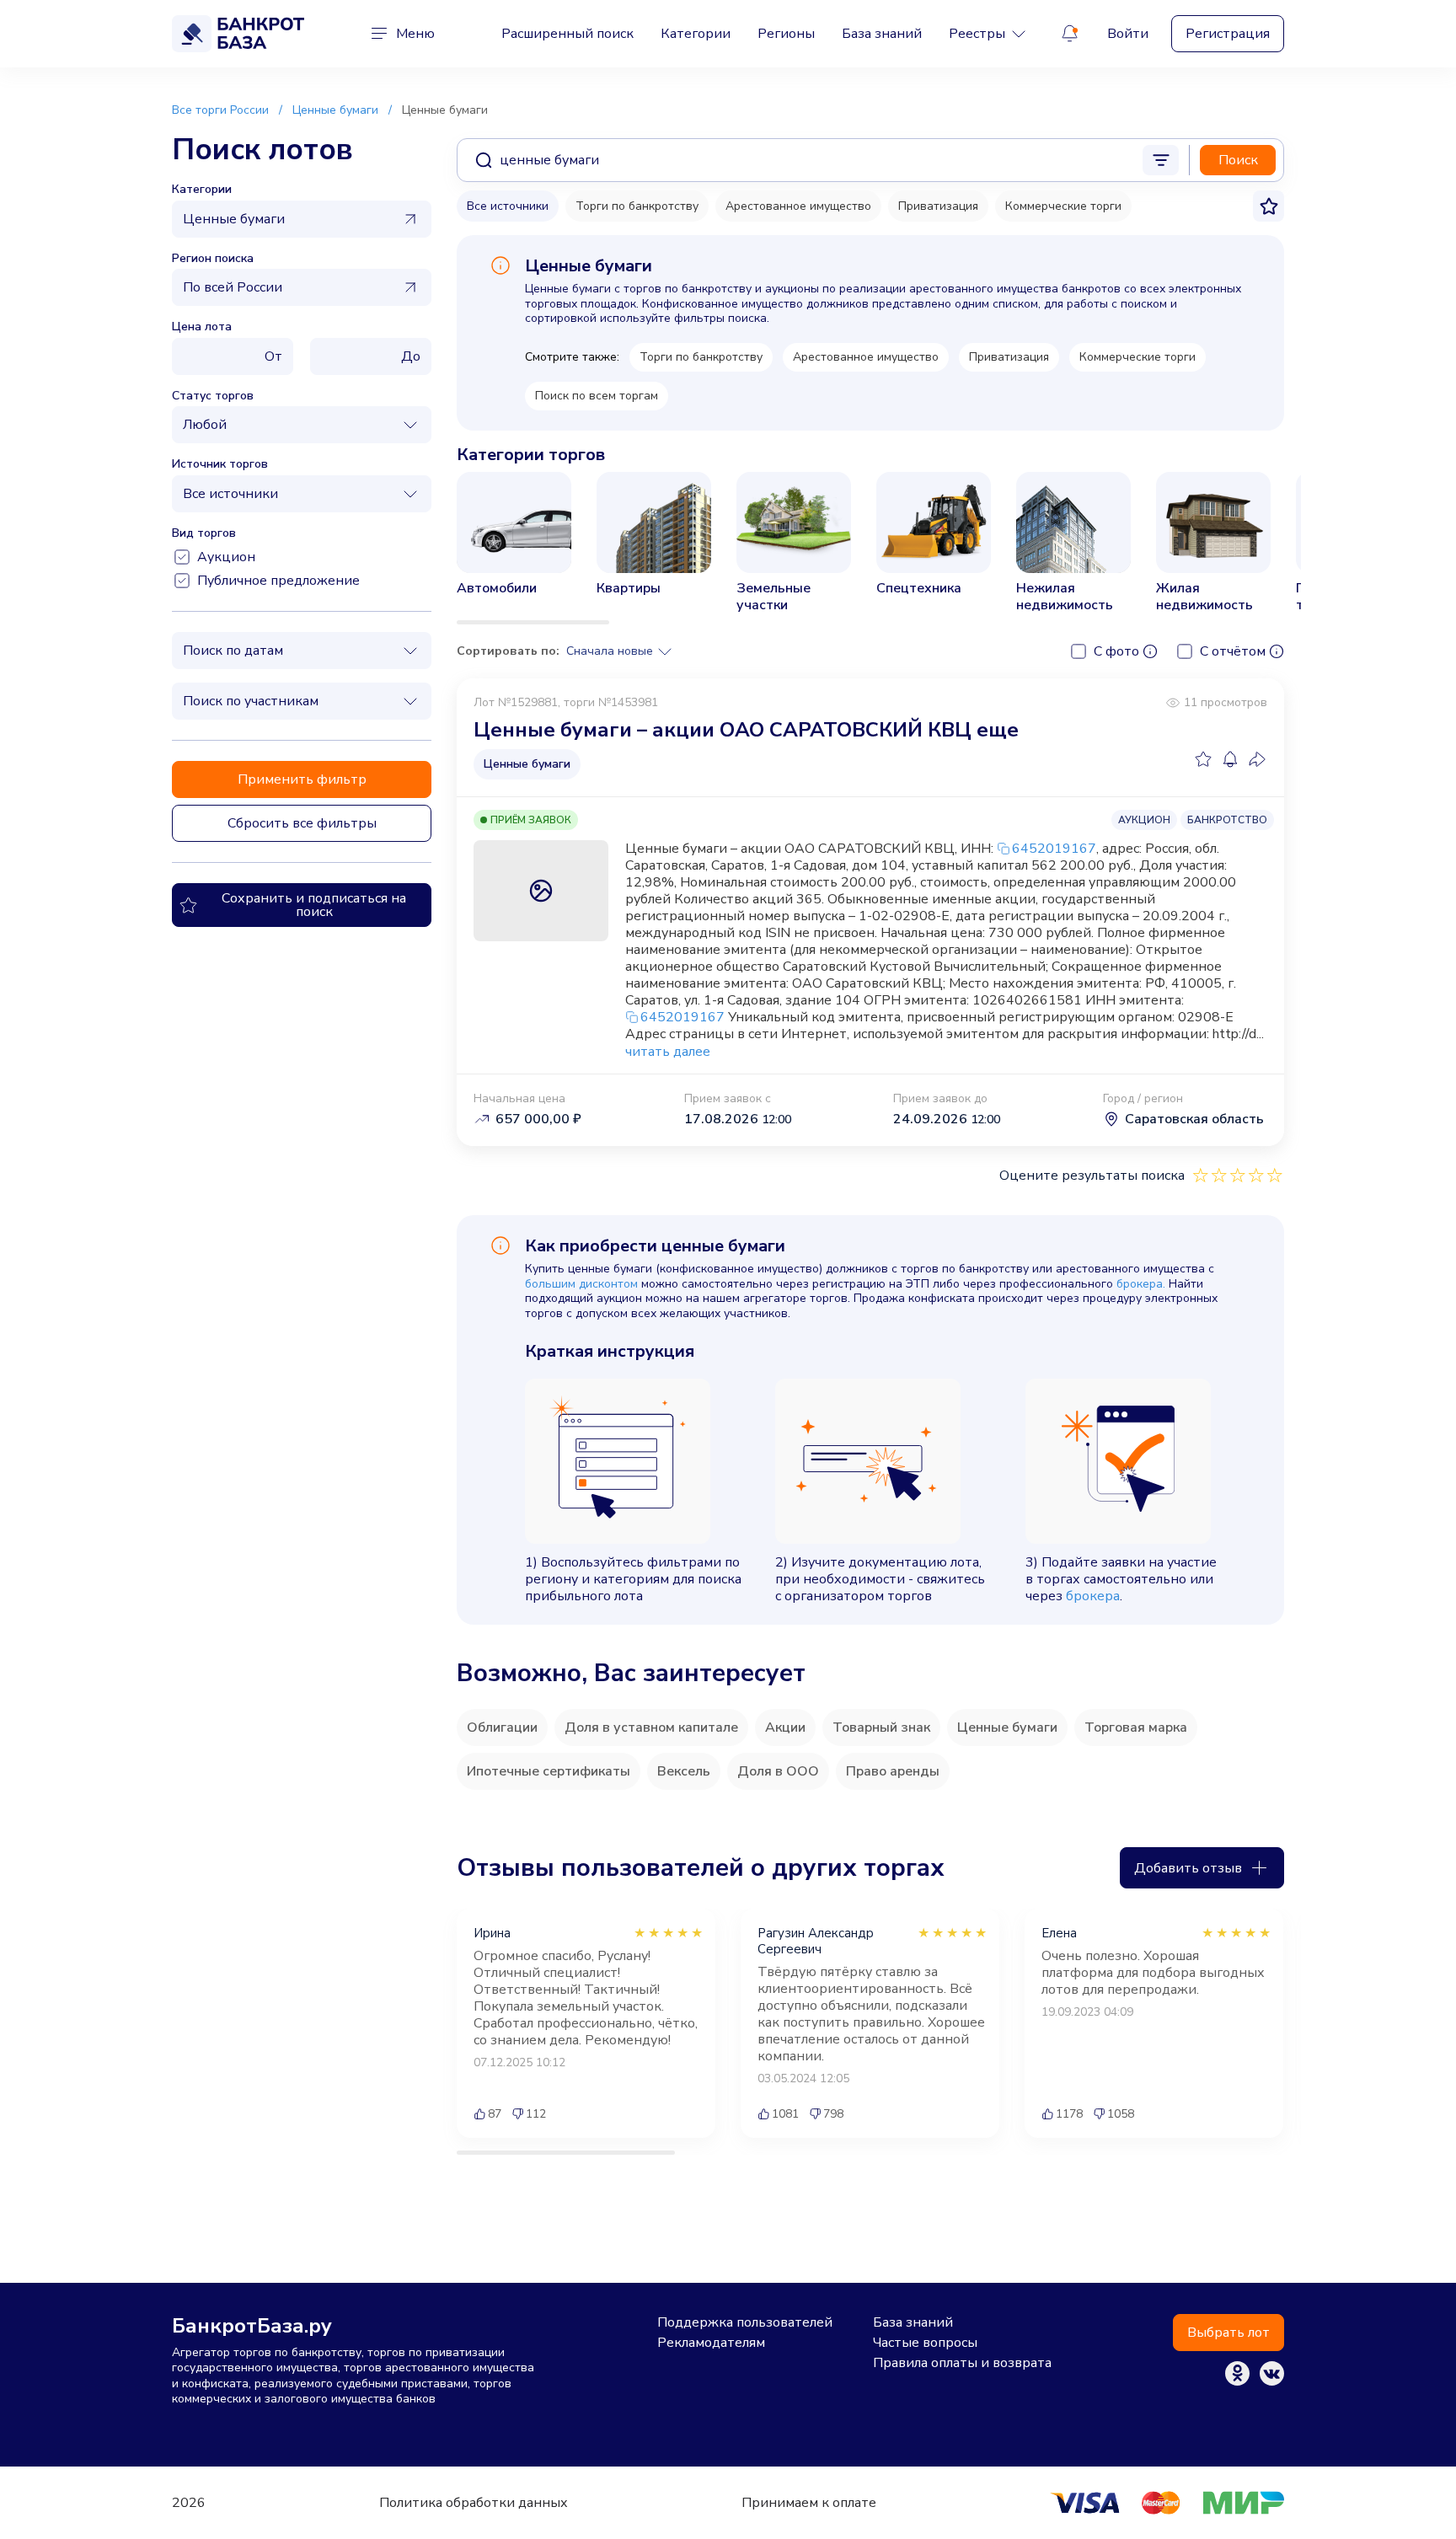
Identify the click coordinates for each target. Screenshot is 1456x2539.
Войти (1128, 34)
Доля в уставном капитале (651, 1727)
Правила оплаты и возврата (962, 2363)
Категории (696, 34)
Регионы (786, 34)
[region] (870, 548)
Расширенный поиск (567, 34)
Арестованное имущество (798, 206)
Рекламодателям (711, 2343)
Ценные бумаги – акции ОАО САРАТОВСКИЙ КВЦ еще (746, 730)
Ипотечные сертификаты (549, 1771)
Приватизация (938, 206)
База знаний (882, 34)
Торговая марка (1136, 1727)
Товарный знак (881, 1727)
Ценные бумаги (1007, 1727)
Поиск (1238, 160)
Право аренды (893, 1771)
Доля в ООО (778, 1771)
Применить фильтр (302, 779)
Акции (785, 1727)
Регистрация (1228, 34)
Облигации (502, 1727)
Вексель (684, 1771)
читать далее (668, 1052)
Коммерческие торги (1063, 206)
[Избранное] (1203, 759)
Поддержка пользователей (745, 2322)
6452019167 (1054, 849)
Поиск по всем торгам (597, 396)
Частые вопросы (925, 2343)
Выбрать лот (1228, 2333)
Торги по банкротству (637, 206)
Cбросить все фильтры (302, 823)
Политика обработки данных (474, 2503)
